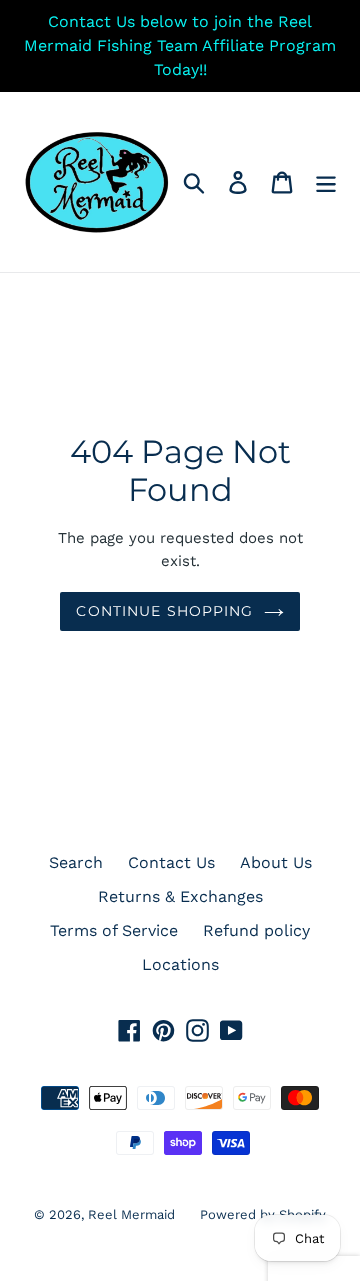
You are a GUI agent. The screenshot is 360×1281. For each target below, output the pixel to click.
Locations (180, 964)
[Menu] (326, 182)
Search (76, 862)
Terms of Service (114, 930)
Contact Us (171, 862)
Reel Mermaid (131, 1214)
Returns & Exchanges (180, 896)
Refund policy (256, 930)
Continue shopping (164, 611)
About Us (276, 862)
